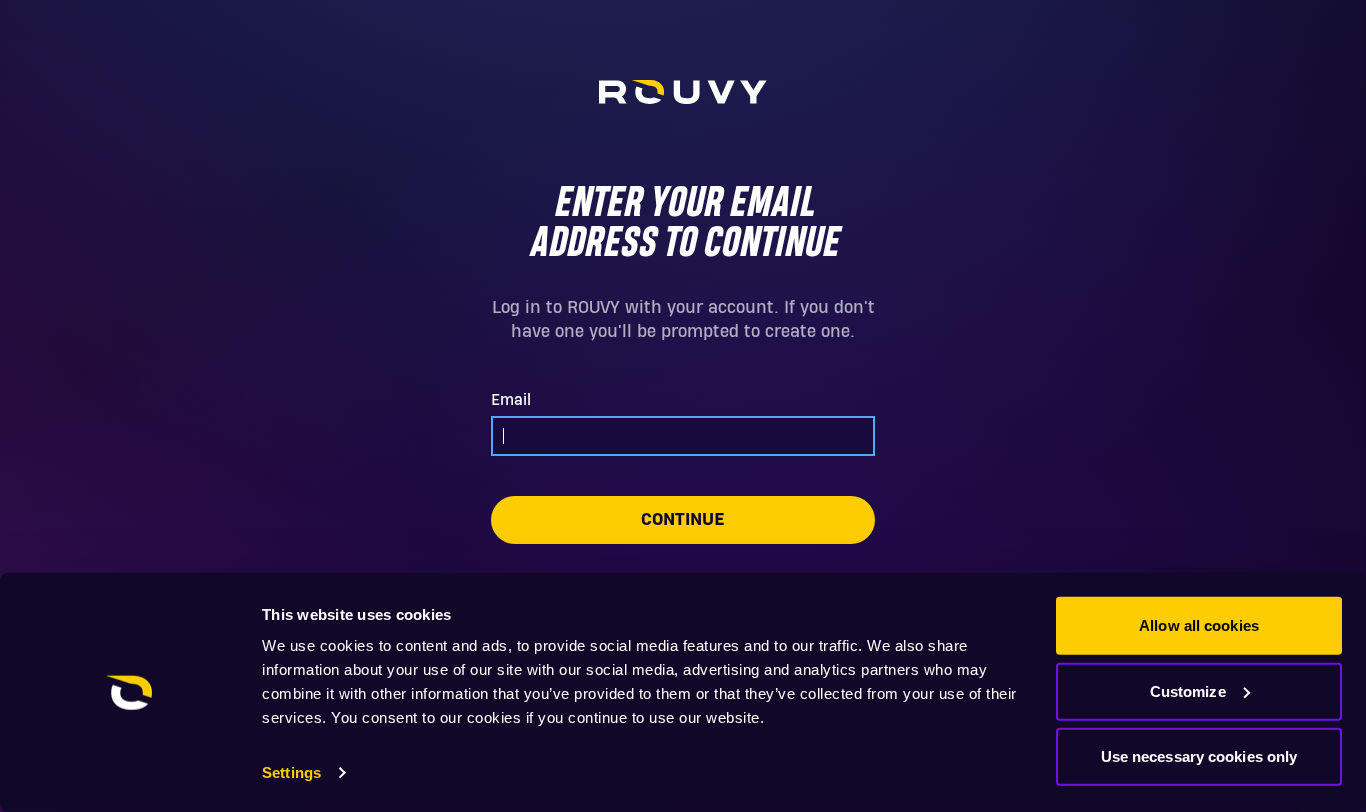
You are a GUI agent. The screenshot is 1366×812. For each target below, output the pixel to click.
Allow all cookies (1199, 625)
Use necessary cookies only (1199, 756)
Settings (291, 772)
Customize (1188, 690)
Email (511, 400)
